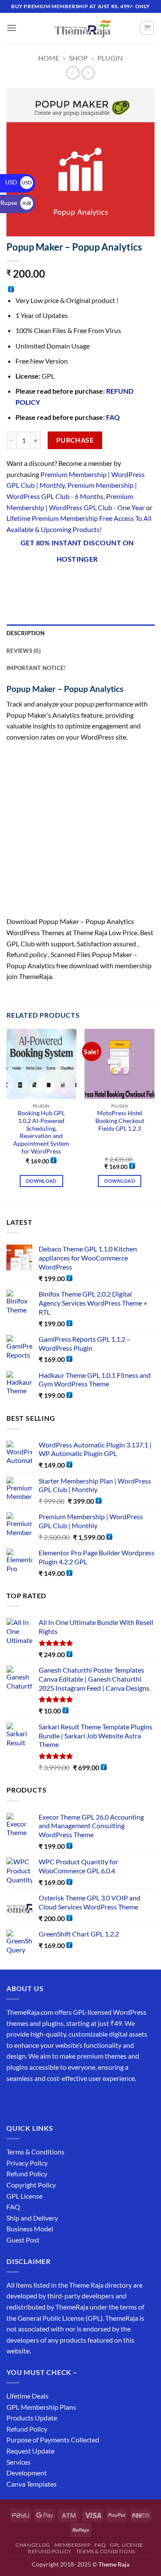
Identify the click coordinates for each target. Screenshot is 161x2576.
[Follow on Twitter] (45, 2100)
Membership (73, 2545)
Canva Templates (32, 2484)
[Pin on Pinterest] (92, 581)
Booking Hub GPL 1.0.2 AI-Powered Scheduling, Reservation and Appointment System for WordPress (41, 1132)
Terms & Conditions (35, 2152)
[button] (12, 28)
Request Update (30, 2451)
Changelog (33, 2545)
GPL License (24, 2196)
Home (49, 58)
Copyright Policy (31, 2185)
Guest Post (23, 2240)
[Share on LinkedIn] (107, 581)
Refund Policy (27, 2174)
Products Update (32, 2418)
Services (18, 2462)
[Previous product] (88, 73)
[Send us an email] (61, 2100)
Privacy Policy (27, 2163)
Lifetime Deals (27, 2396)
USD (18, 182)
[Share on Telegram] (138, 581)
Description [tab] (26, 633)
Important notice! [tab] (36, 668)
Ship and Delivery (32, 2218)
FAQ (113, 417)
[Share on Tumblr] (123, 581)
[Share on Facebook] (30, 581)
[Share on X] (45, 581)
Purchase (75, 440)
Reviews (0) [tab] (24, 651)
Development (27, 2473)
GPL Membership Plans (41, 2407)
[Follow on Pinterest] (76, 2100)
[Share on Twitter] (61, 581)
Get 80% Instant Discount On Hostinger (77, 551)
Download (41, 1181)
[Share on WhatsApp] (14, 581)
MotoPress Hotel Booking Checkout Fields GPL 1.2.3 (120, 1121)
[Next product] (73, 73)
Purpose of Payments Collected (53, 2440)
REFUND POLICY (50, 2551)
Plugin (110, 58)
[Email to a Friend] (76, 581)
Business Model (30, 2229)
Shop (78, 58)
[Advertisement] (80, 832)
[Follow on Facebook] (14, 2100)
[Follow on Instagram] (30, 2100)
